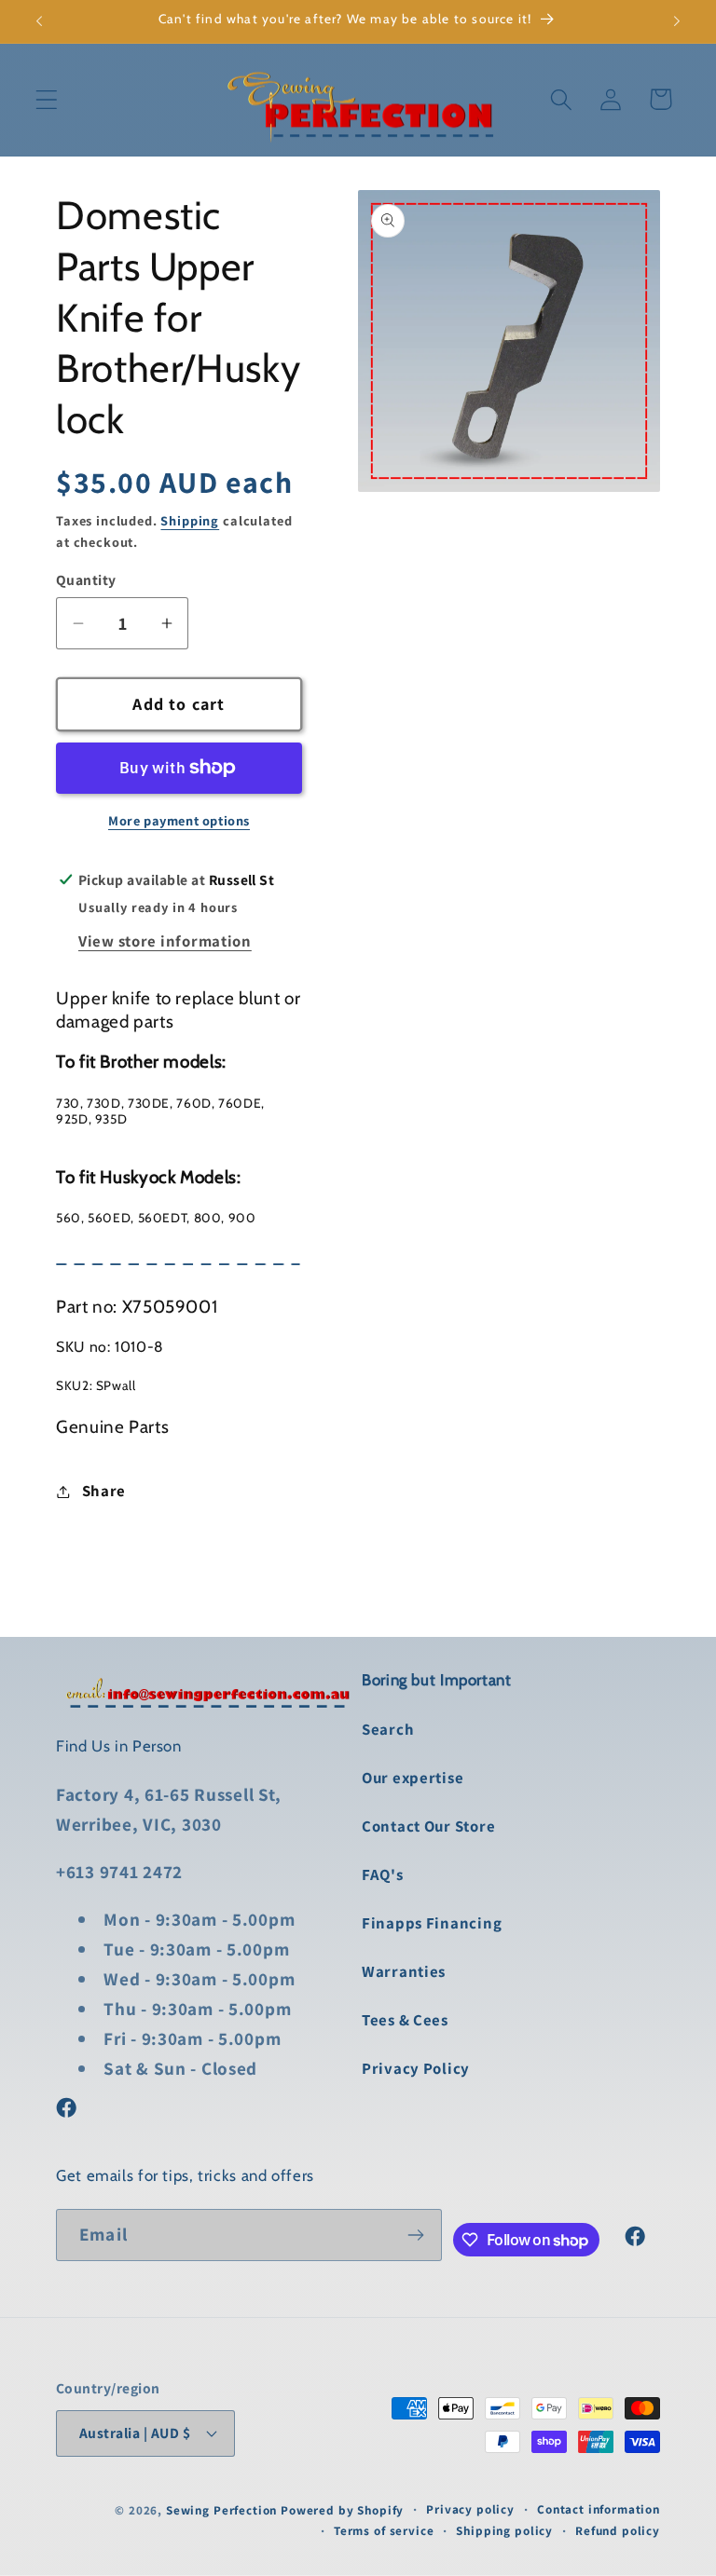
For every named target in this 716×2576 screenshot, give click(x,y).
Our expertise (413, 1778)
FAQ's (383, 1874)
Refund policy (618, 2531)
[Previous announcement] (39, 21)
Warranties (404, 1971)
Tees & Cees (405, 2020)
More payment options (179, 820)
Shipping (190, 520)
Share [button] (104, 1491)
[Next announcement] (677, 21)
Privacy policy (470, 2509)
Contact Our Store (428, 1826)
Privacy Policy (416, 2068)
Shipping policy (504, 2531)
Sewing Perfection (221, 2510)
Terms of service (384, 2531)
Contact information (599, 2509)
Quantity (86, 579)
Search (388, 1729)
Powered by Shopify (342, 2510)
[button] (47, 99)
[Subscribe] (416, 2235)
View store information (165, 941)
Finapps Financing (432, 1923)
